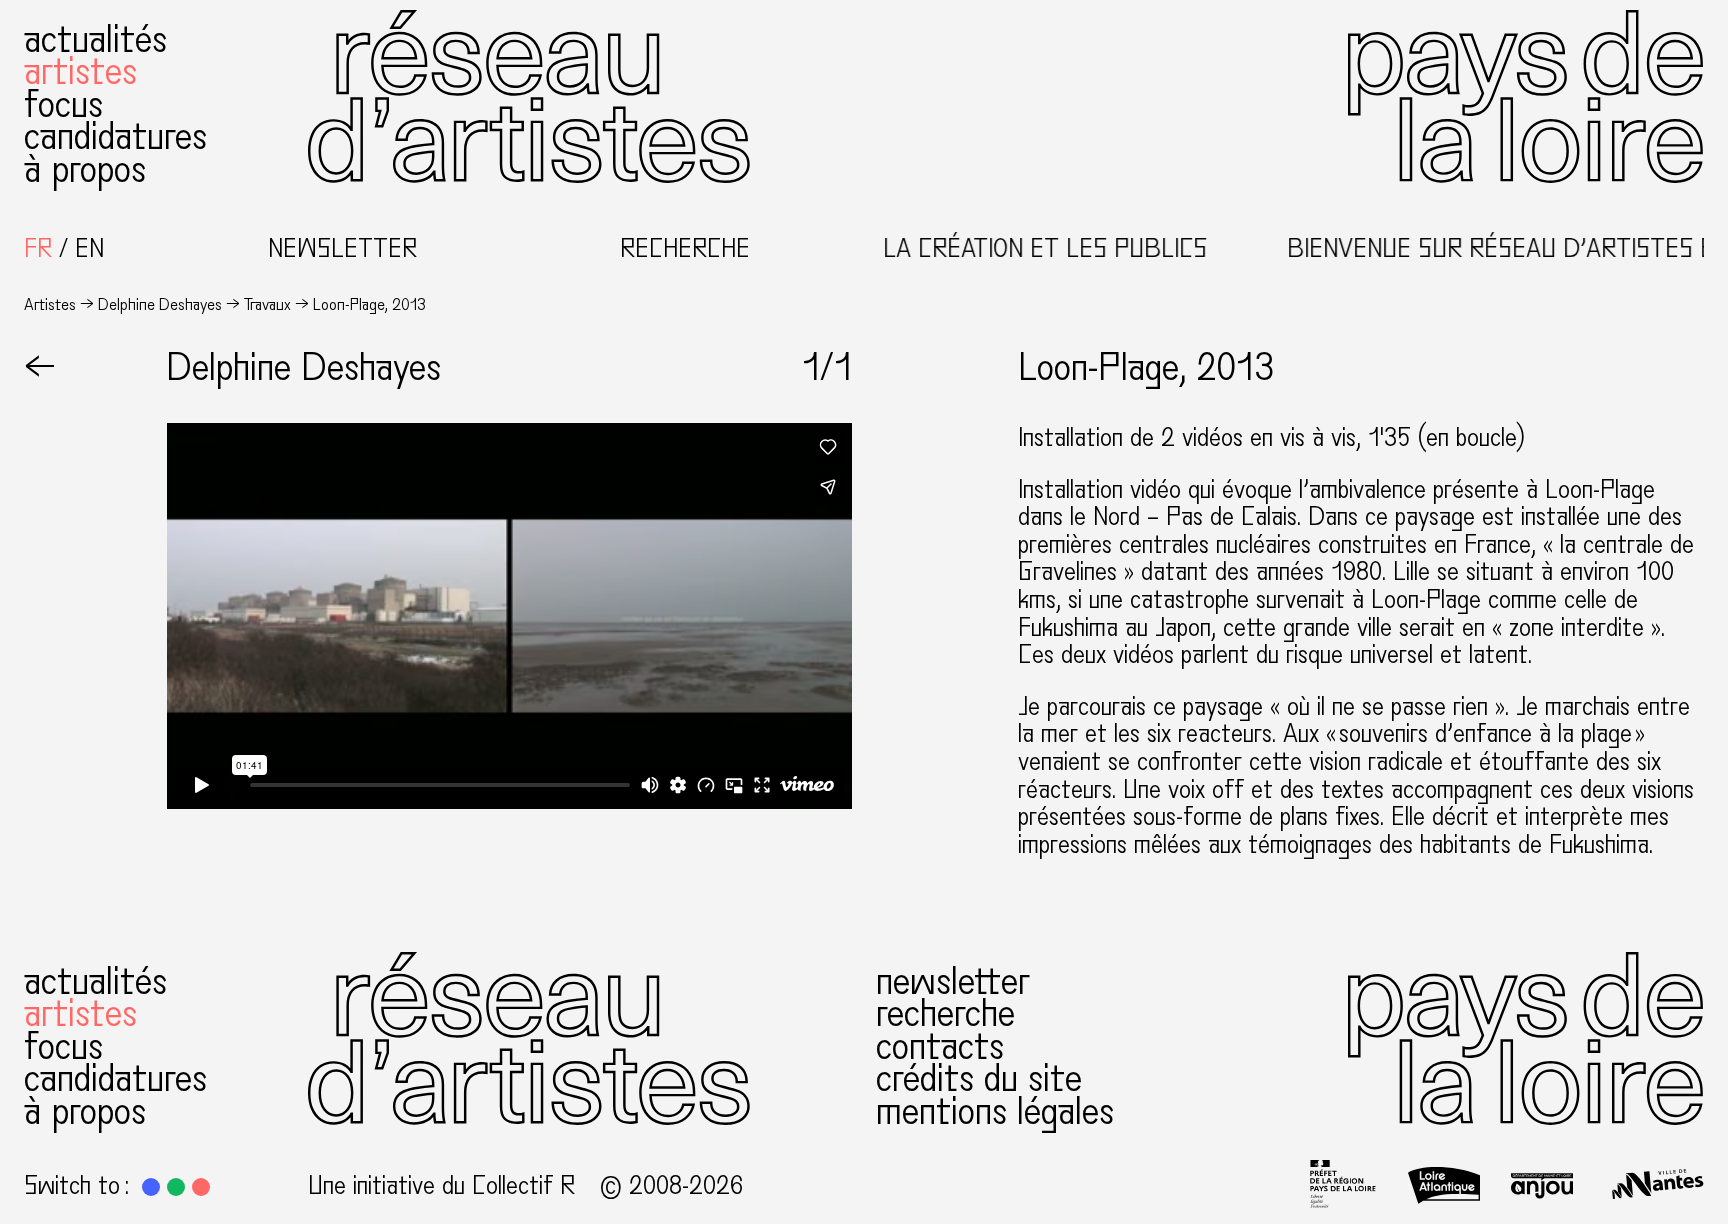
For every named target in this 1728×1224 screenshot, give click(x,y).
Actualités (95, 39)
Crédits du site (979, 1078)
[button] (151, 1187)
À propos (85, 169)
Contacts (940, 1046)
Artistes (80, 71)
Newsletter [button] (342, 249)
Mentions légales (995, 1111)
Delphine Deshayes (160, 304)
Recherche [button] (685, 249)
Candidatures (115, 136)
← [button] (40, 367)
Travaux (267, 304)
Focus (63, 104)
